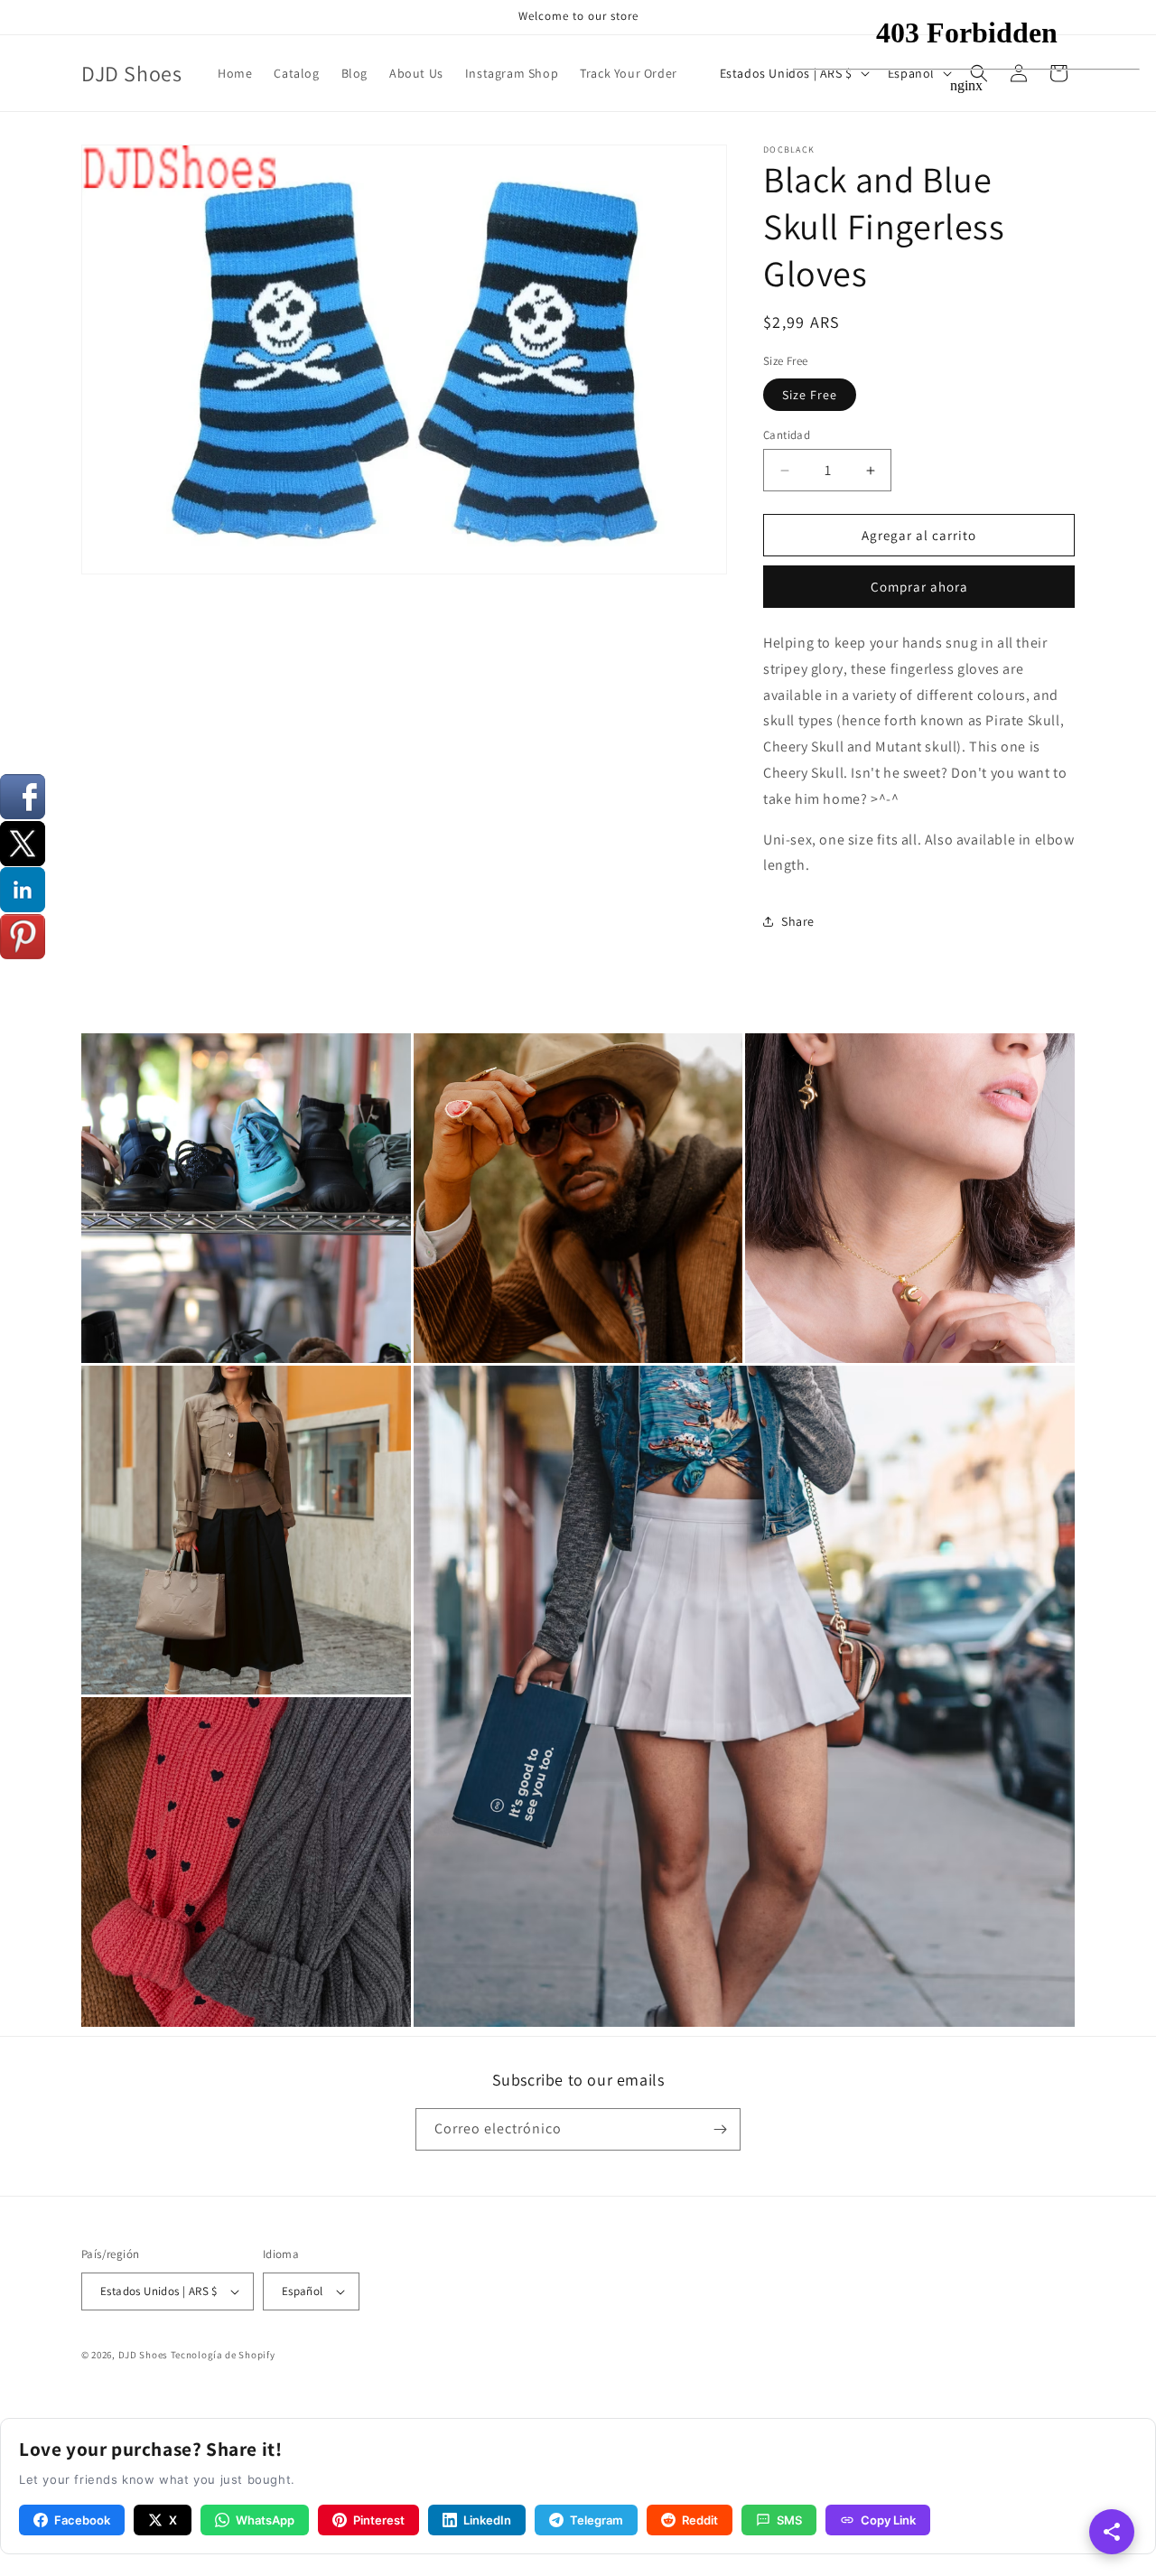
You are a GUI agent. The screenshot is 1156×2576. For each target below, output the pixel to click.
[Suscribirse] (720, 2129)
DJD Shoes (143, 2355)
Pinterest (379, 2520)
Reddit (700, 2520)
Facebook (82, 2520)
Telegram (597, 2520)
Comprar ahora (919, 587)
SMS (789, 2520)
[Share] (1112, 2532)
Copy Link (888, 2520)
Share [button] (798, 921)
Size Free (810, 395)
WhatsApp (265, 2520)
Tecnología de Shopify (223, 2355)
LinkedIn (487, 2520)
